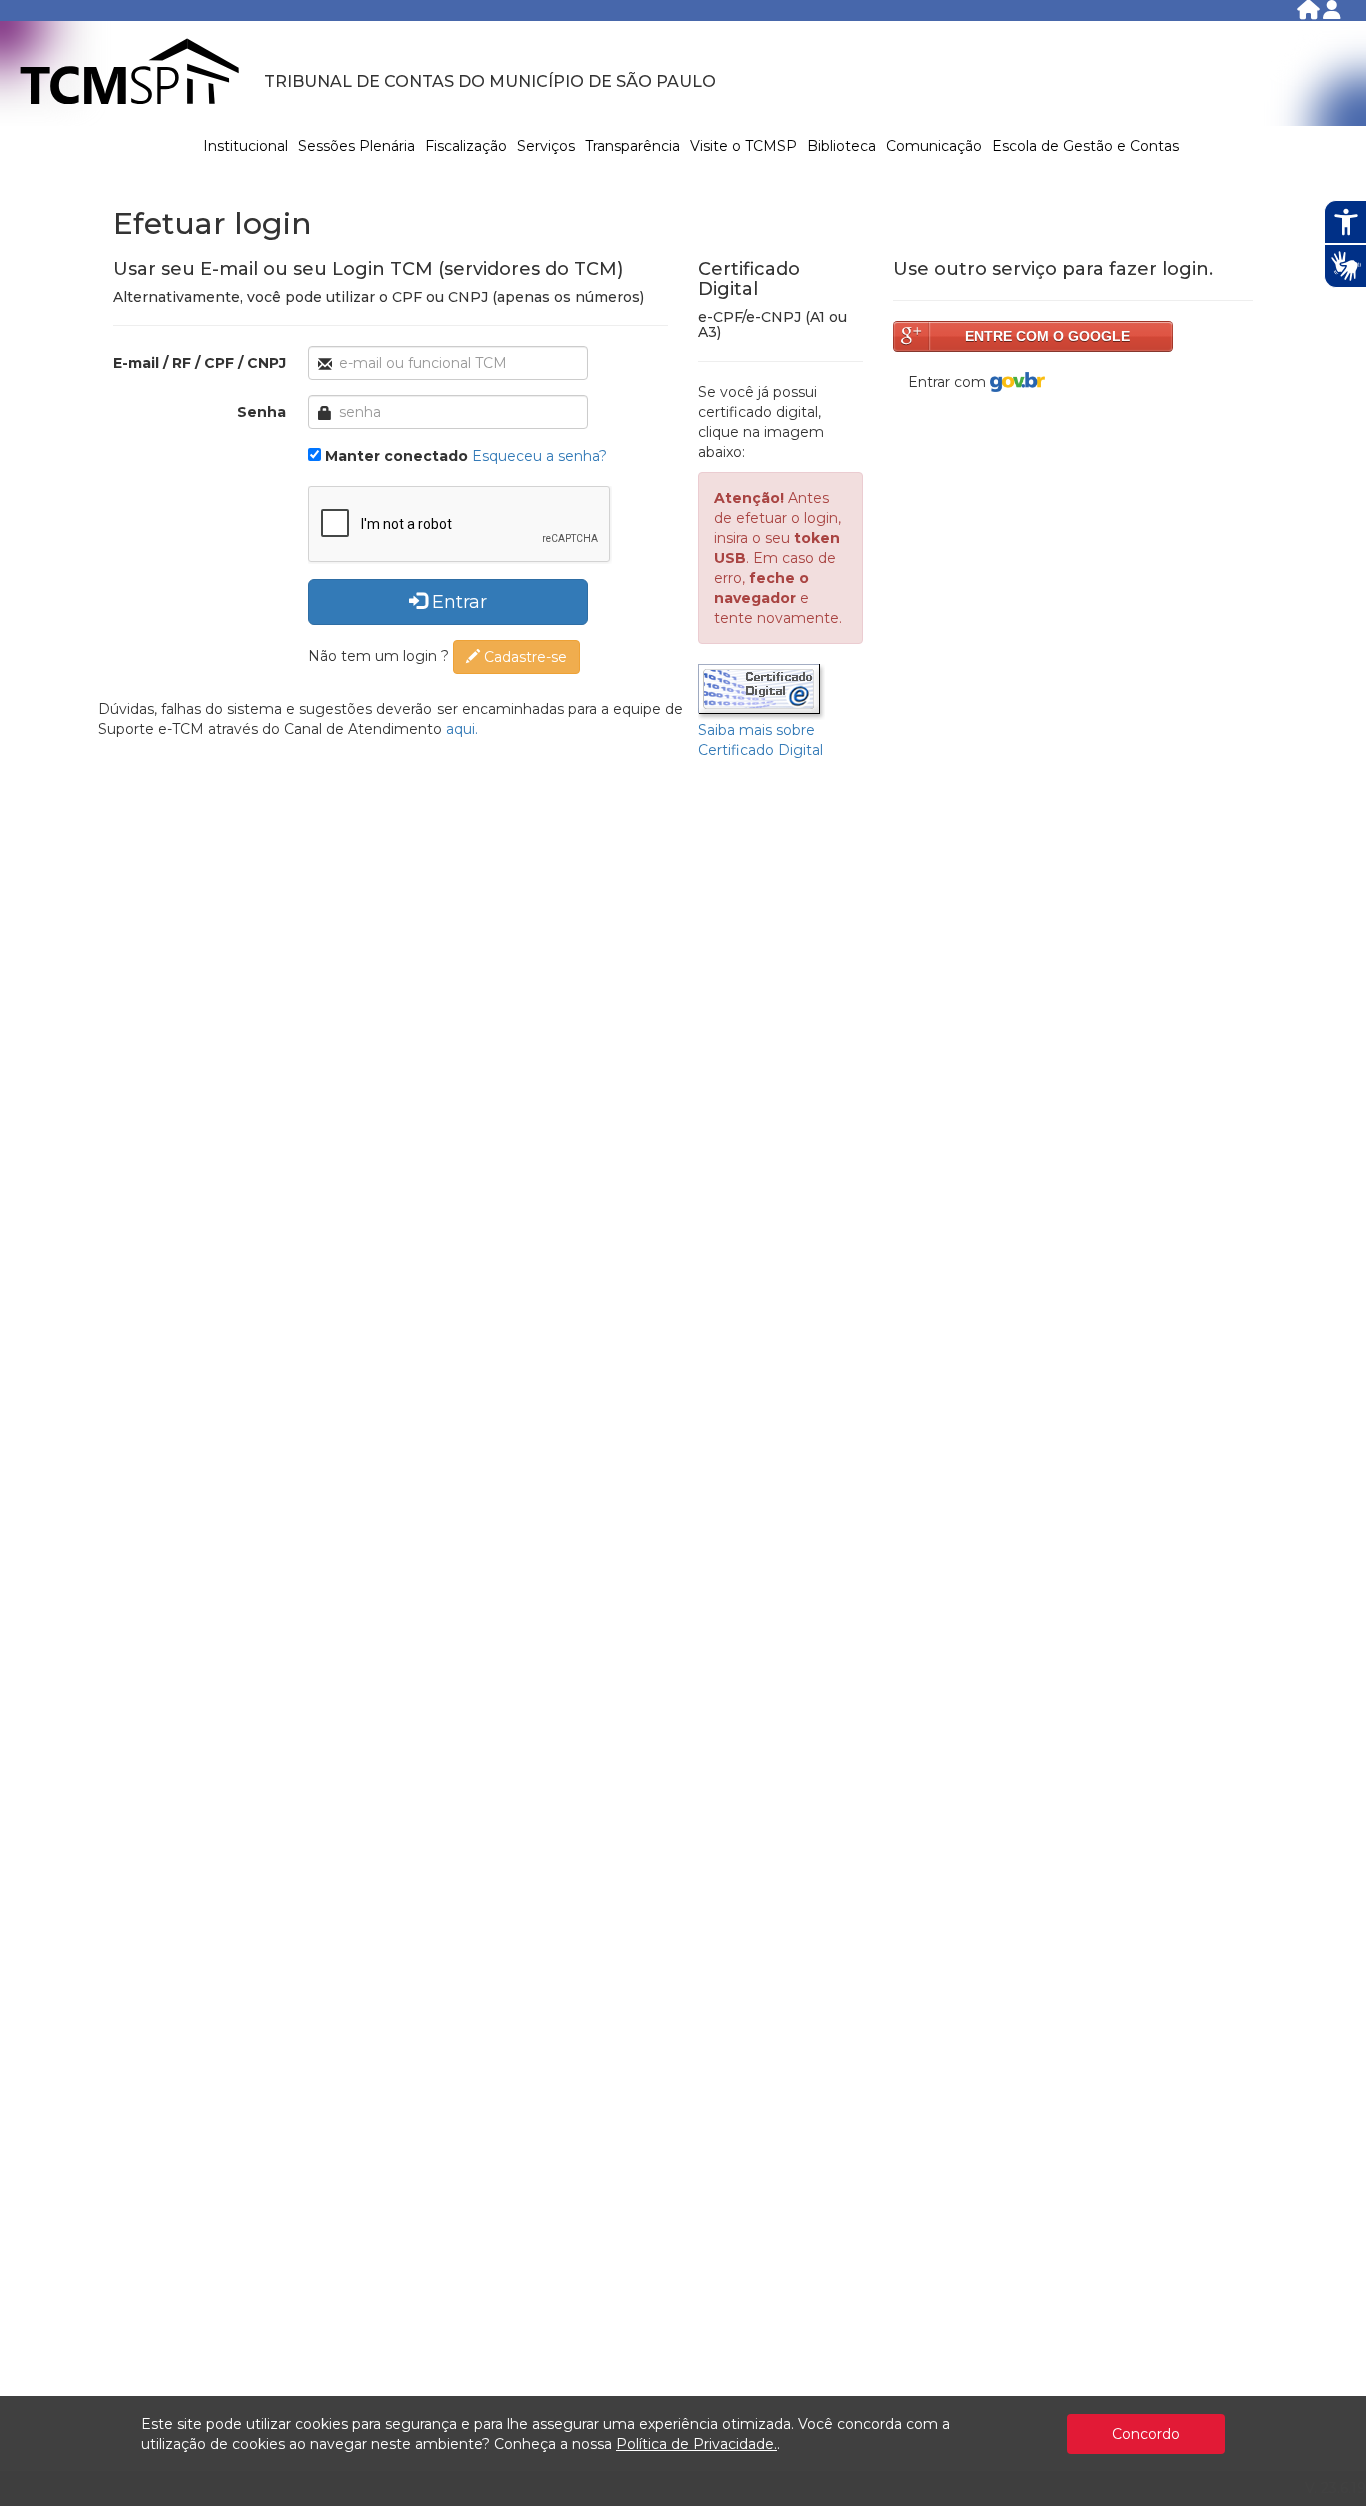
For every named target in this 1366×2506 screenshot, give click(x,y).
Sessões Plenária (356, 146)
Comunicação (934, 146)
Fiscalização (466, 146)
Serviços (546, 146)
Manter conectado (396, 456)
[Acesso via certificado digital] (761, 690)
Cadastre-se (523, 657)
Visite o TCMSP (743, 146)
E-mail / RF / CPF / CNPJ (199, 363)
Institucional (245, 146)
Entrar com (949, 382)
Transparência (632, 146)
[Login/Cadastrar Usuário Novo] (1332, 13)
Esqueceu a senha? (539, 456)
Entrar (457, 602)
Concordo (1146, 2434)
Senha (261, 412)
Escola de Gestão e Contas (1085, 146)
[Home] (1310, 13)
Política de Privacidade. (696, 2444)
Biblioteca (841, 146)
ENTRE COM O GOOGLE (1047, 336)
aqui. (462, 729)
